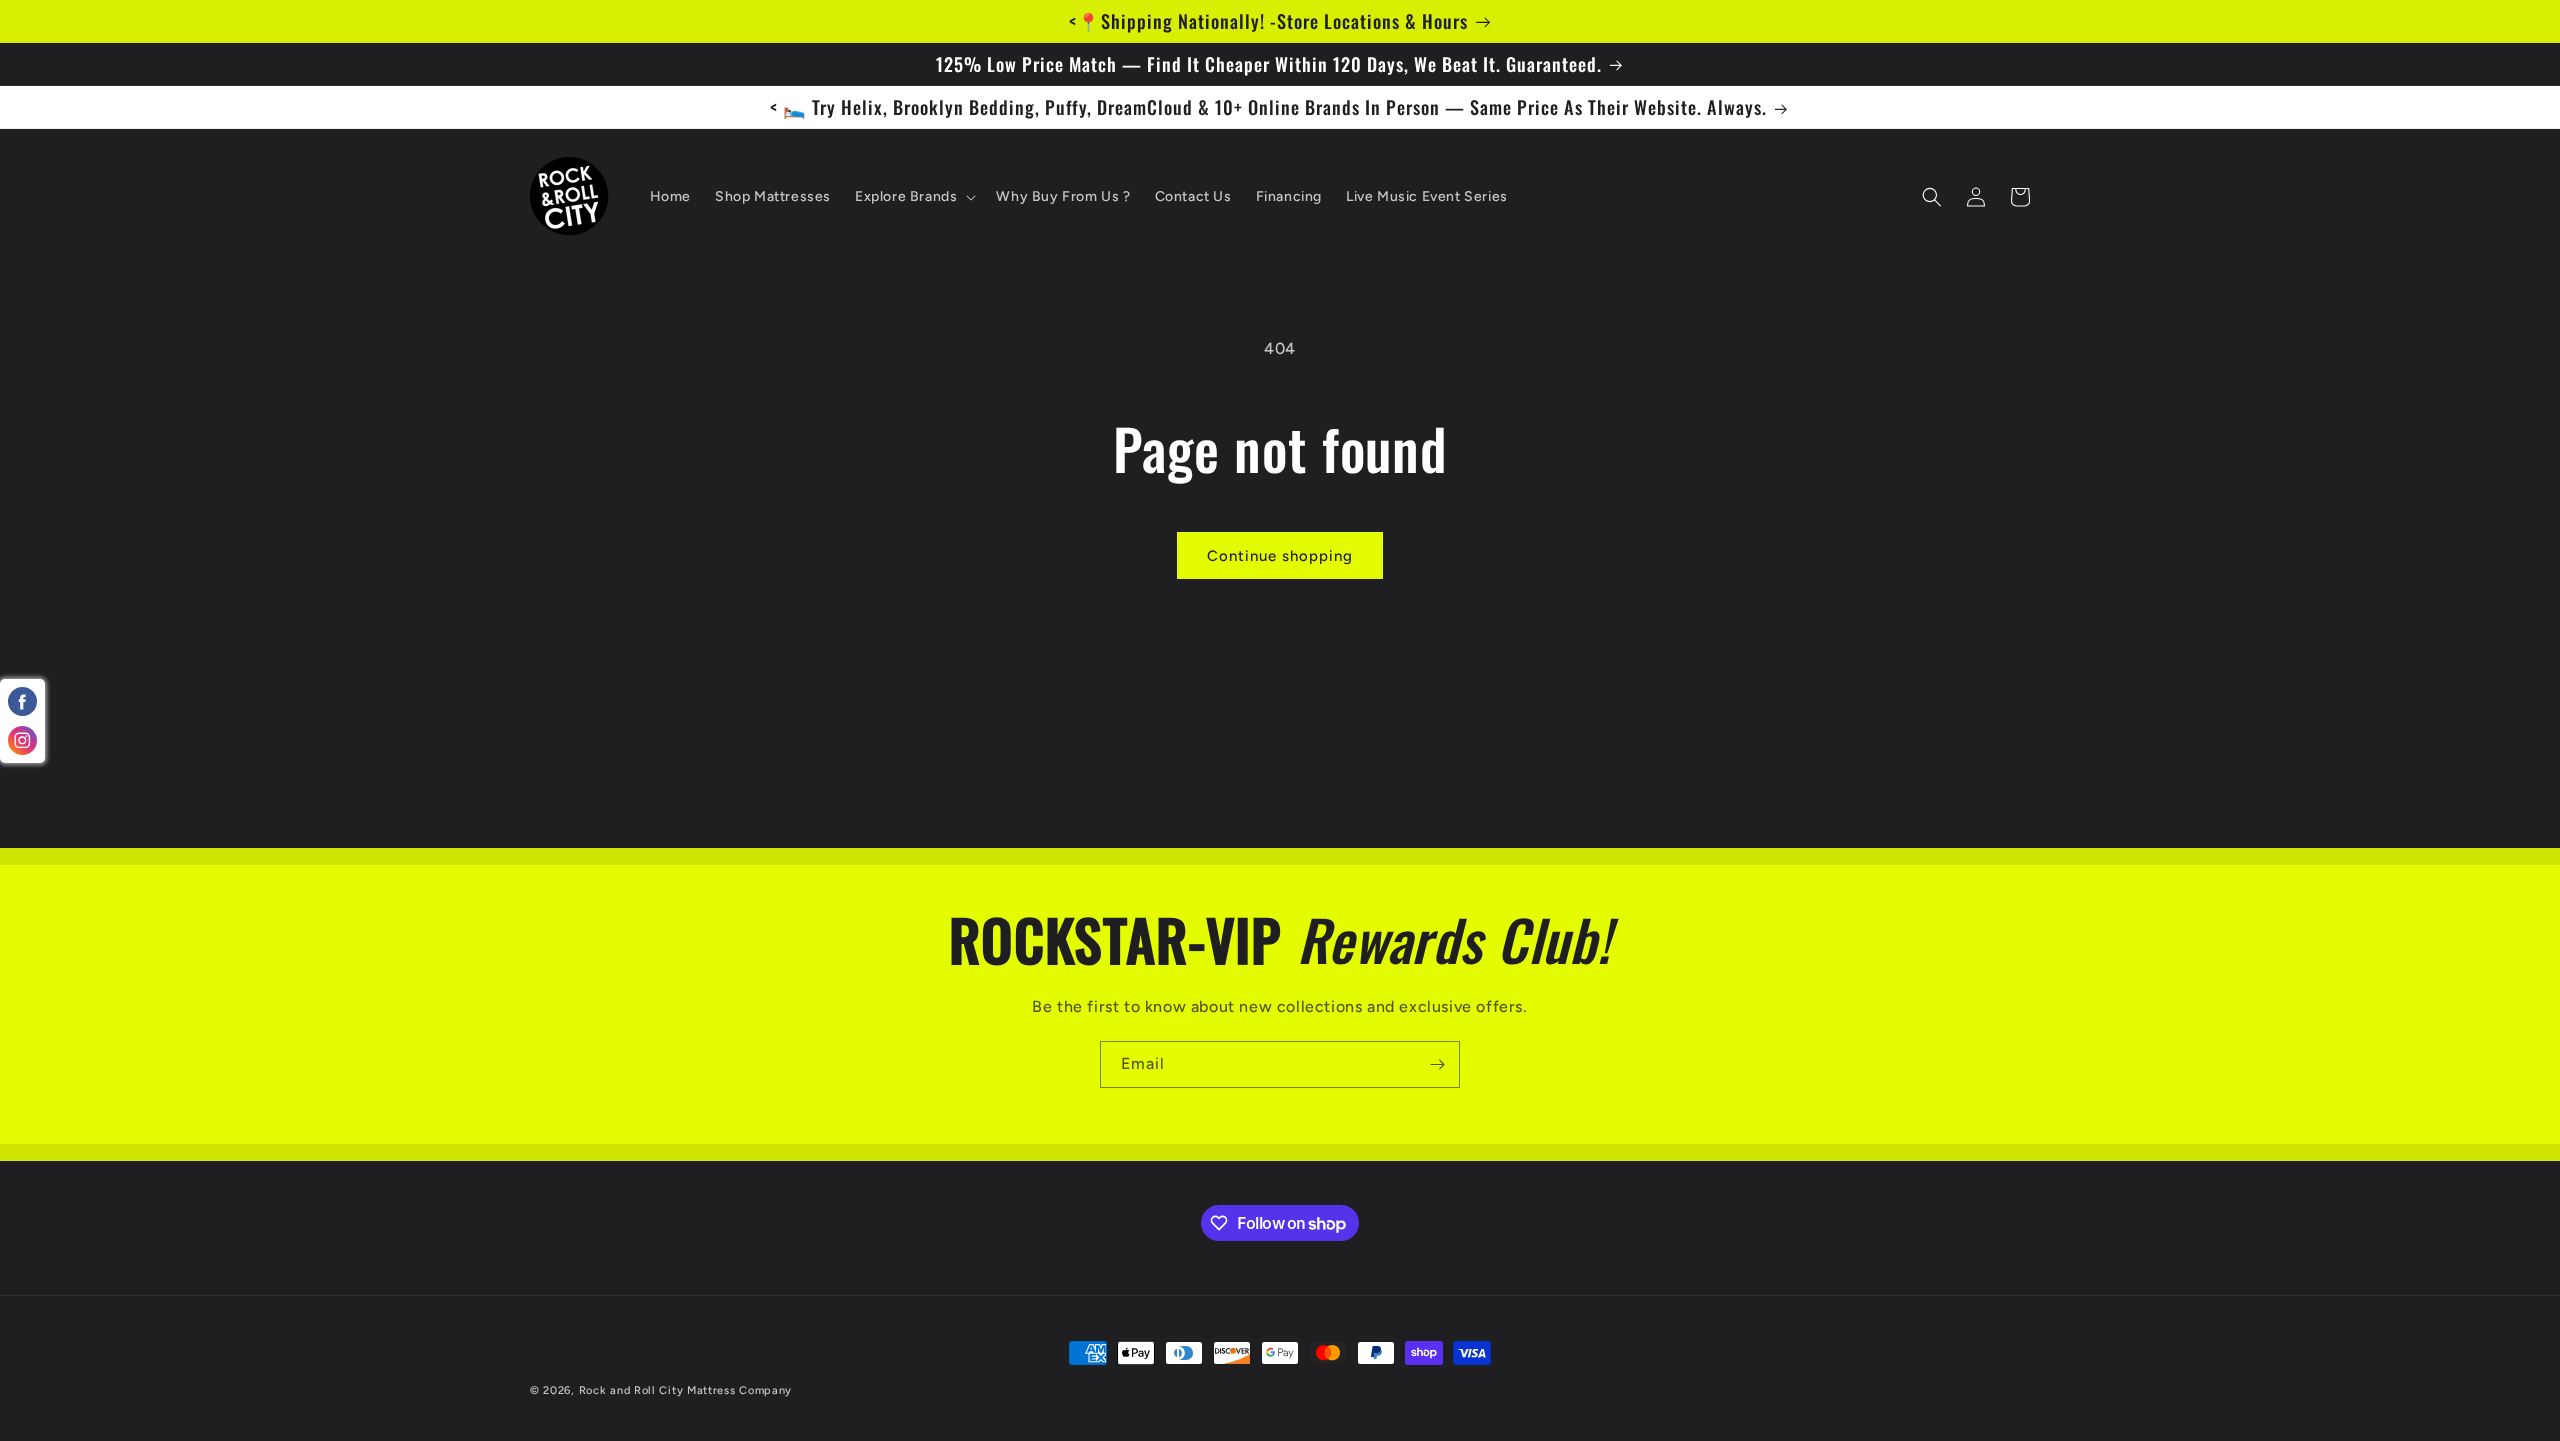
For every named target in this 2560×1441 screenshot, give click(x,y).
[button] (913, 197)
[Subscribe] (1437, 1064)
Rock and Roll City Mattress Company (686, 1390)
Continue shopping (1280, 556)
